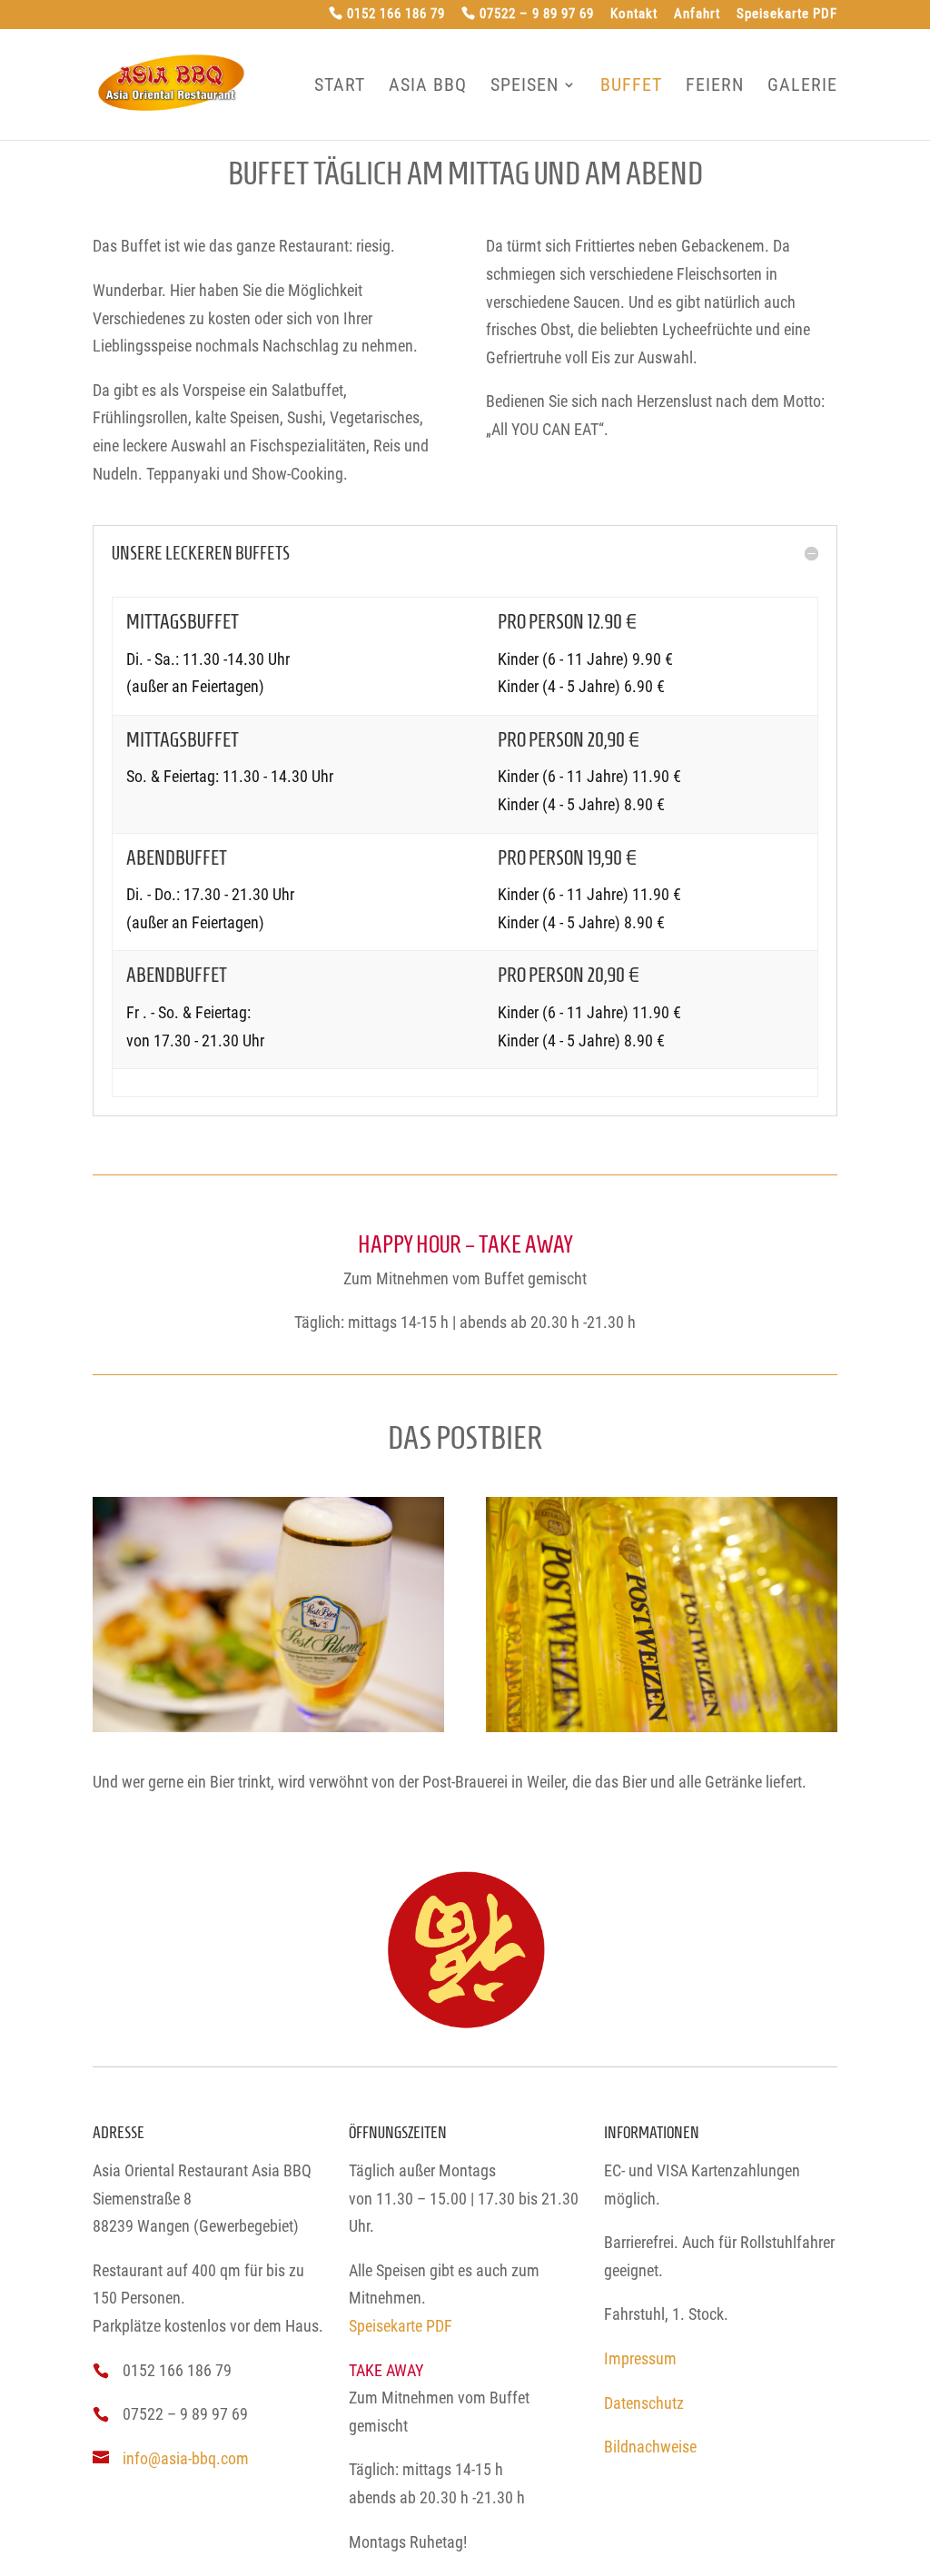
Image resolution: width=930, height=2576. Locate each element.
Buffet (631, 85)
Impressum (640, 2358)
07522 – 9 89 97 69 (537, 15)
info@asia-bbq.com (186, 2458)
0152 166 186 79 (396, 15)
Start (340, 85)
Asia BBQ (428, 85)
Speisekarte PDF (787, 15)
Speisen (524, 85)
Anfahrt (697, 15)
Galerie (802, 85)
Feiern (715, 85)
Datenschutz (644, 2403)
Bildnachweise (650, 2447)
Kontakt (634, 15)
